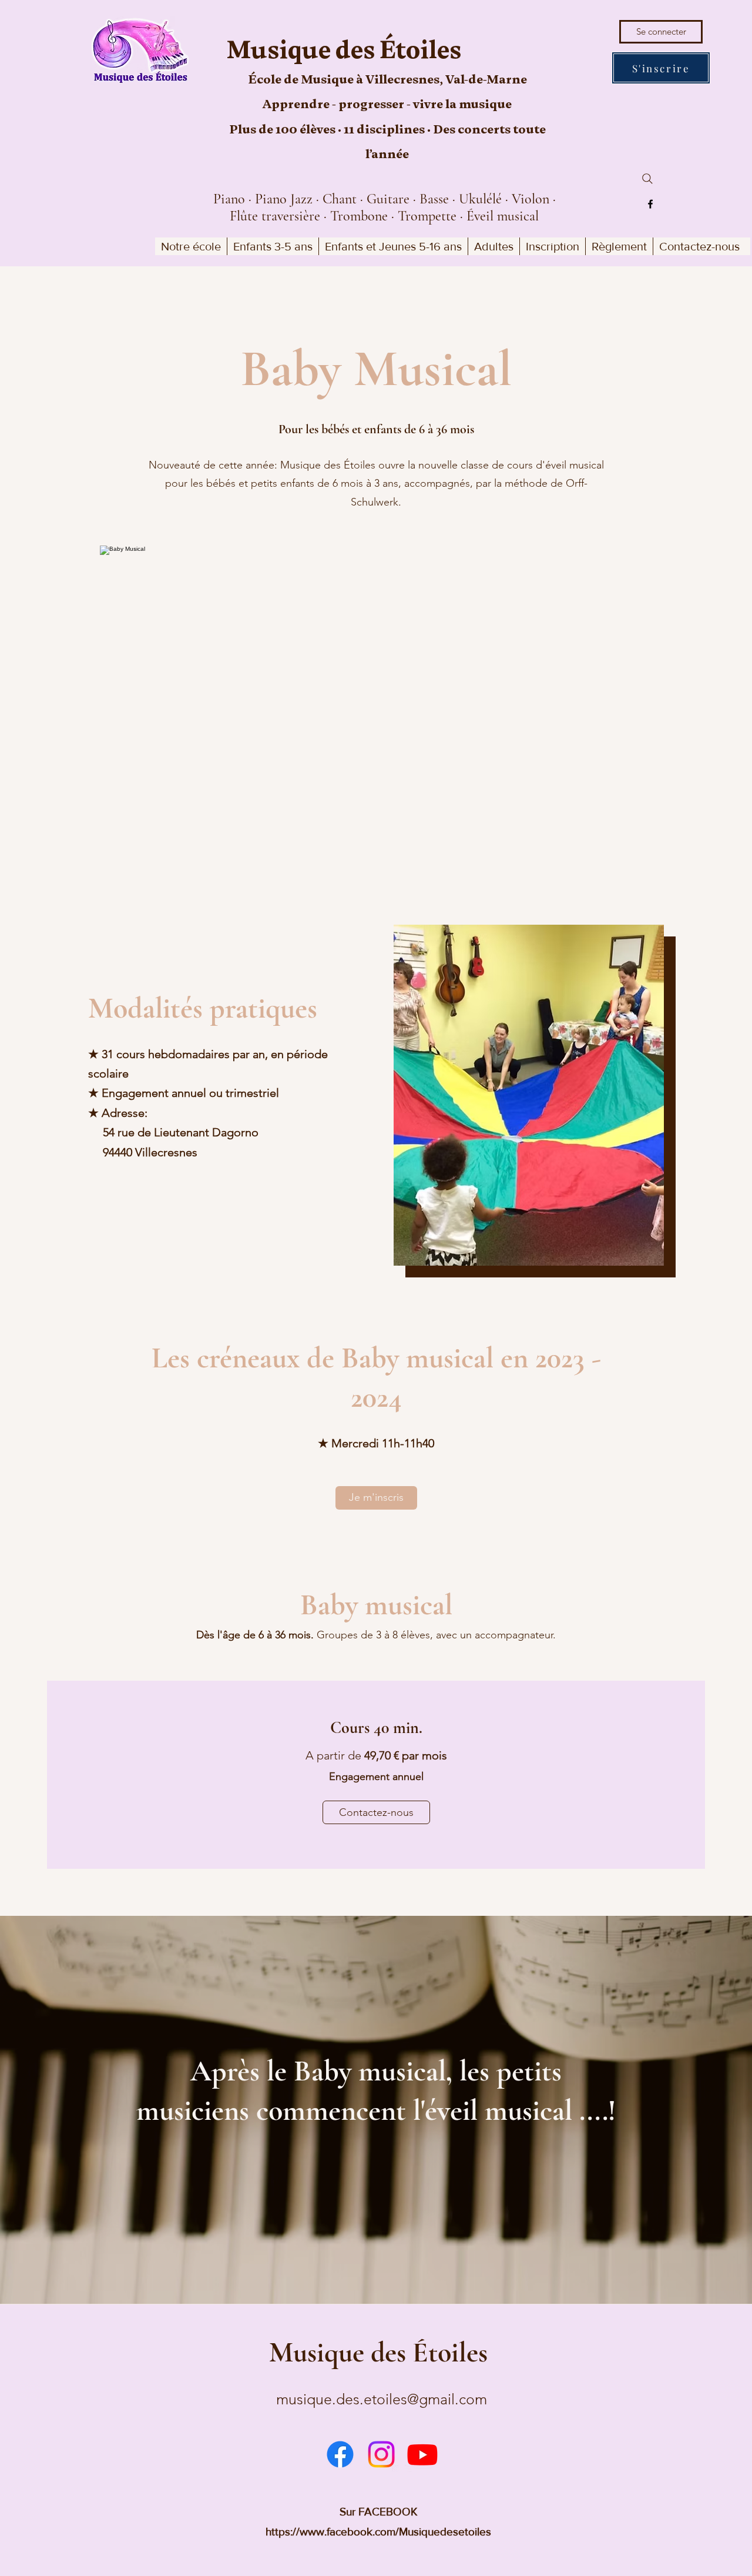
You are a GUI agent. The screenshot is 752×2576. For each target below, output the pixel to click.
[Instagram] (381, 2454)
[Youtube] (422, 2454)
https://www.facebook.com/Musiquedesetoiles (378, 2532)
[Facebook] (650, 204)
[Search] (647, 179)
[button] (191, 246)
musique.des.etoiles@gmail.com (382, 2399)
